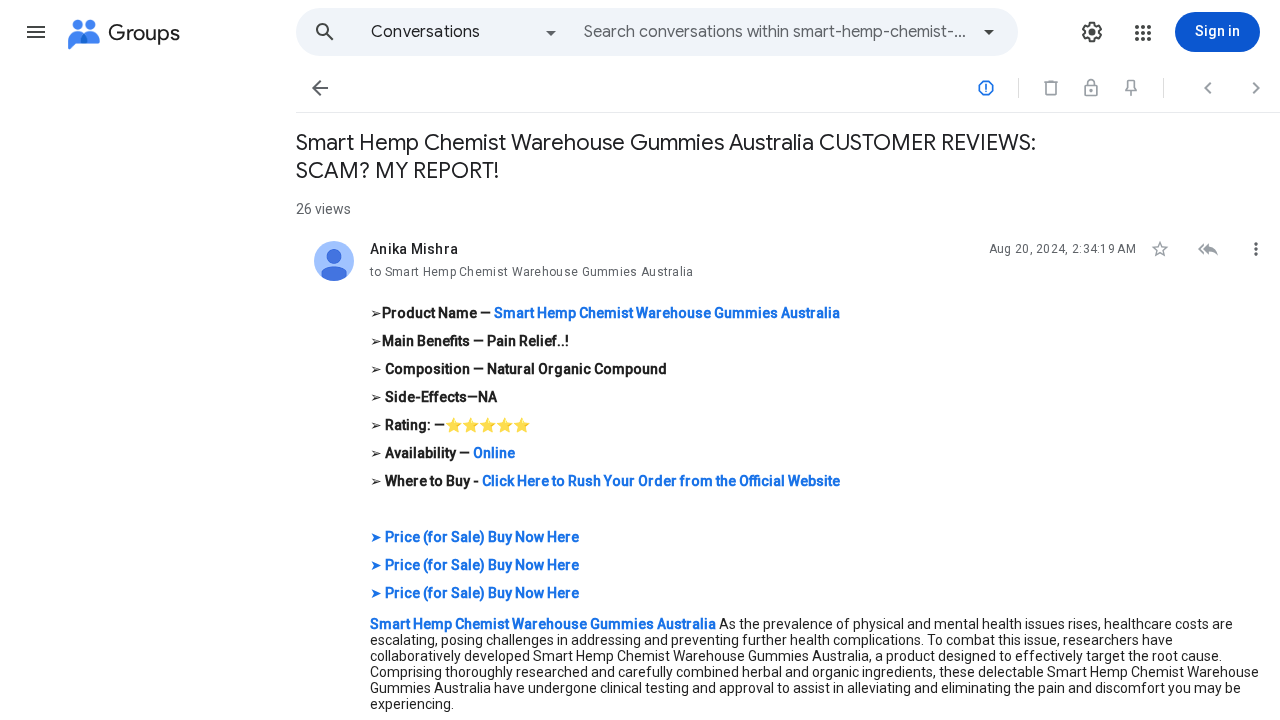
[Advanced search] (989, 32)
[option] (465, 32)
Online (494, 453)
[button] (36, 32)
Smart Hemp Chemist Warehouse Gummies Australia (667, 313)
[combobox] (776, 32)
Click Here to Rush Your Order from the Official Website (661, 481)
